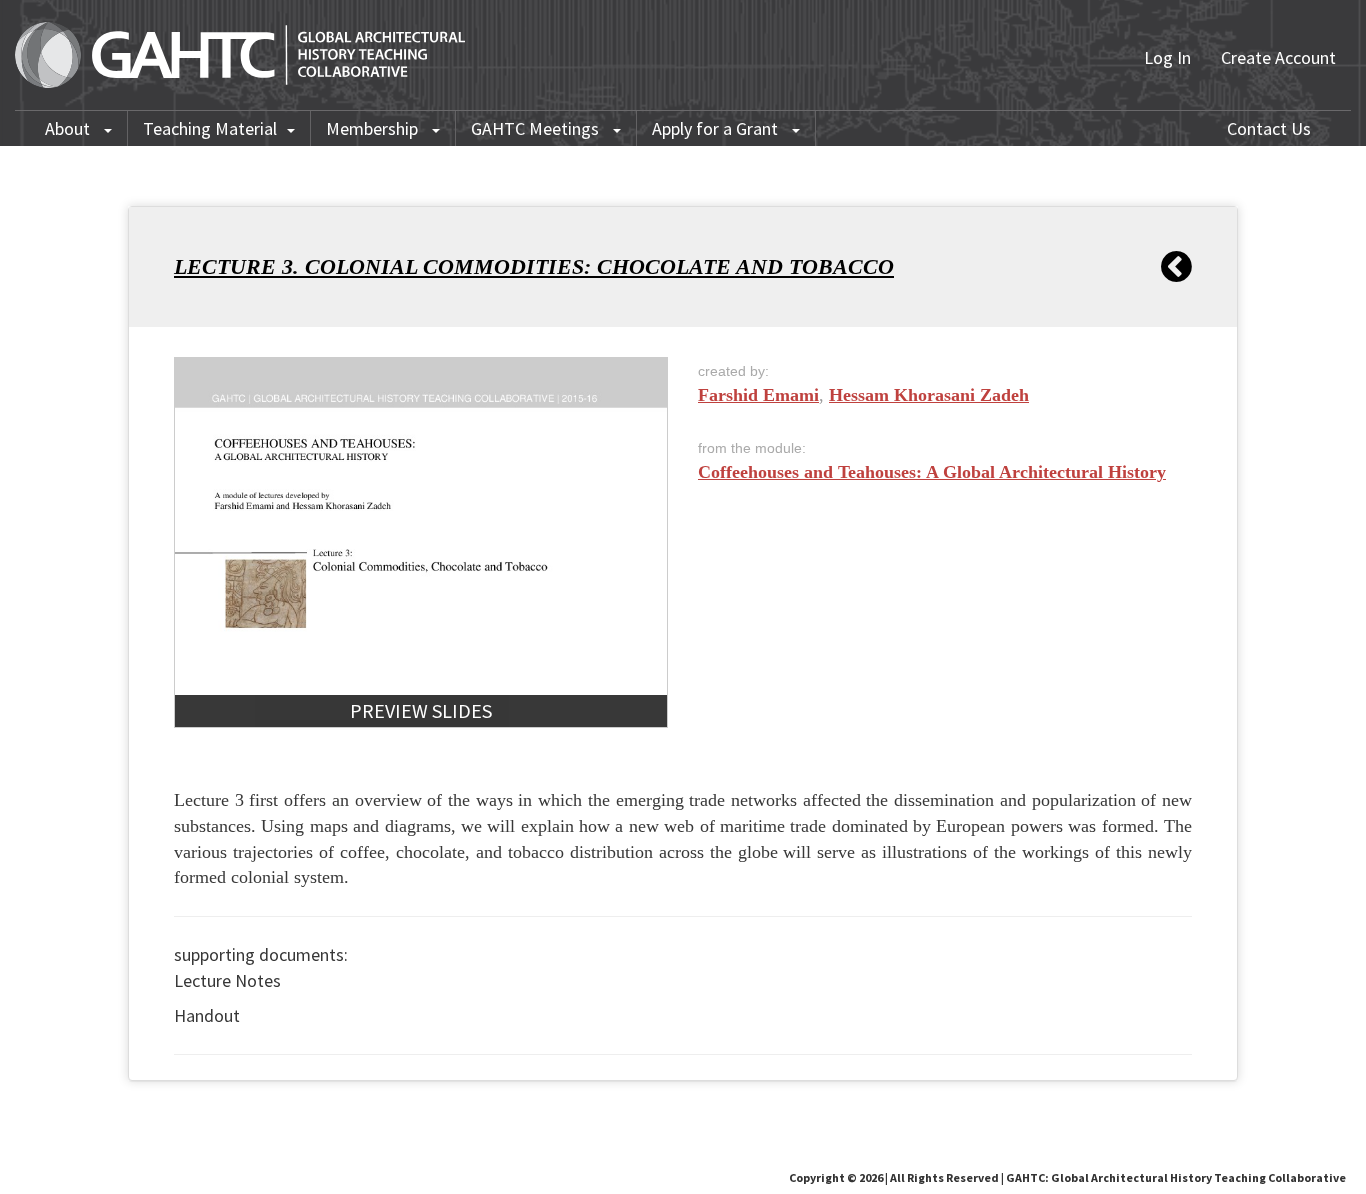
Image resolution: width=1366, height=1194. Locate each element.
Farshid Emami (758, 395)
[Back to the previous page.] (1176, 267)
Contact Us (1269, 128)
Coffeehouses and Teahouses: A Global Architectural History (932, 472)
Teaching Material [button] (210, 128)
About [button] (69, 128)
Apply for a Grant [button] (717, 128)
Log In (1167, 57)
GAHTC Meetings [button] (537, 128)
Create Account (1278, 57)
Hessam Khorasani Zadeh (929, 395)
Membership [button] (374, 128)
